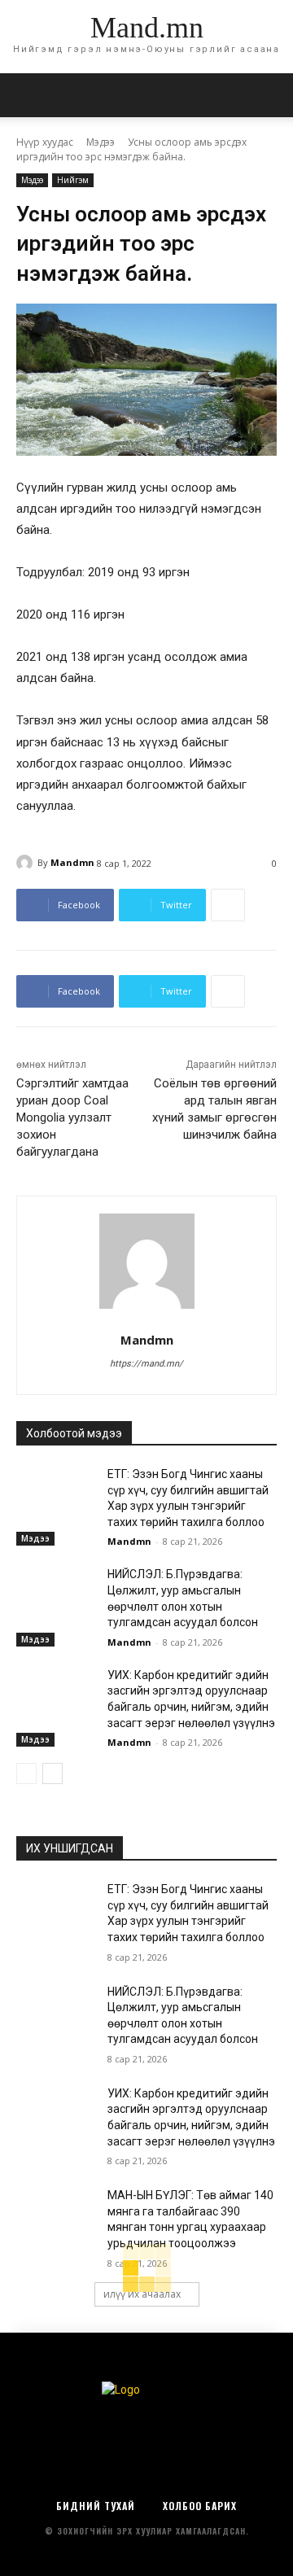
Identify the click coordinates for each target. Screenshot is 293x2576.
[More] (228, 905)
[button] (270, 95)
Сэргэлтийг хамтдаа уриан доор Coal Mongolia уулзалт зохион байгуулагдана (72, 1117)
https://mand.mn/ (146, 1364)
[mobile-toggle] (28, 95)
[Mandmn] (27, 863)
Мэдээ (101, 142)
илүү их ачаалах (142, 2294)
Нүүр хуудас (45, 142)
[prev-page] (26, 1773)
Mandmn (72, 862)
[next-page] (52, 1773)
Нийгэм (73, 180)
